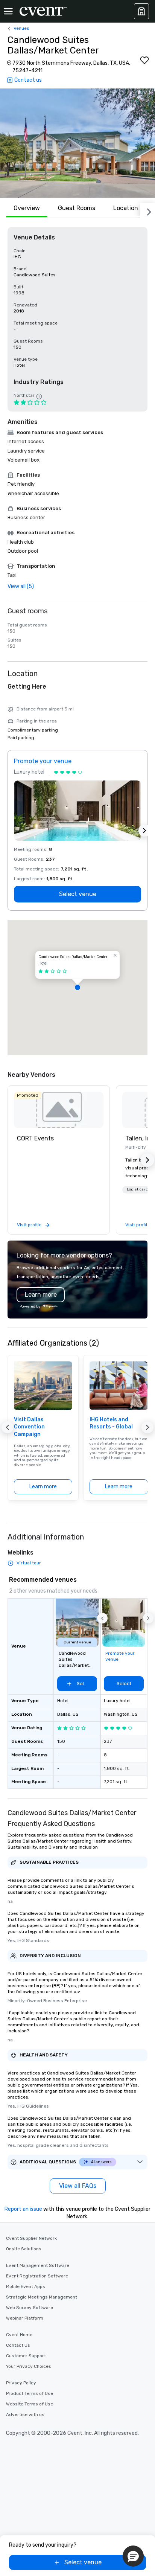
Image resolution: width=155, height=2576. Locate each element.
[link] (59, 1110)
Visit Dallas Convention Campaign (29, 1427)
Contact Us (18, 2345)
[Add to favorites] (144, 60)
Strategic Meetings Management (42, 2297)
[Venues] (141, 11)
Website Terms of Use (30, 2404)
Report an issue (23, 2209)
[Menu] (8, 11)
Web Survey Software (30, 2308)
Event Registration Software (37, 2276)
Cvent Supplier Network (31, 2238)
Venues (21, 28)
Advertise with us (25, 2414)
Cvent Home (19, 2335)
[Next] (147, 210)
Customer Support (26, 2356)
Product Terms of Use (30, 2393)
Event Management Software (38, 2265)
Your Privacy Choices (29, 2366)
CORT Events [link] (35, 1138)
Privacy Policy (21, 2383)
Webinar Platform (25, 2318)
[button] (77, 143)
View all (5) (21, 586)
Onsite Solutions (24, 2249)
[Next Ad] (144, 831)
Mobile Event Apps (26, 2286)
